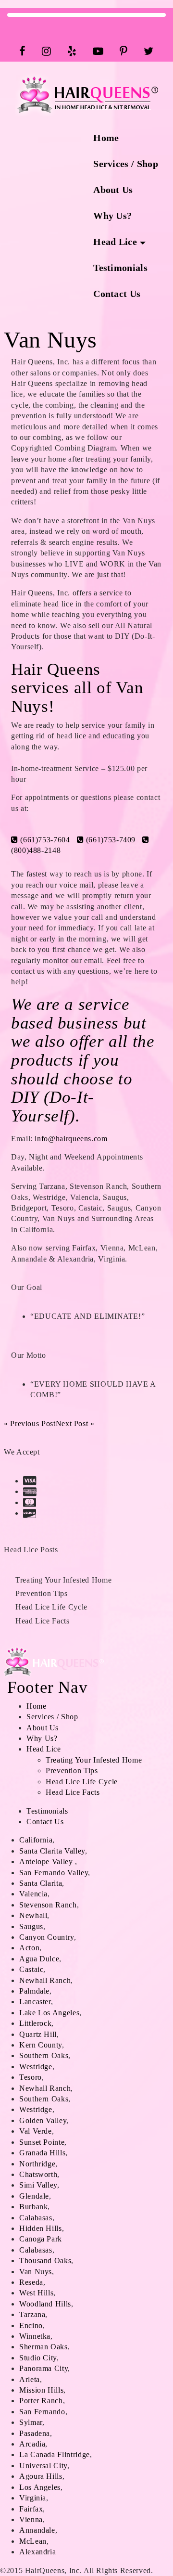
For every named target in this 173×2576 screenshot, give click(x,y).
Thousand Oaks (45, 2260)
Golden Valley (43, 2120)
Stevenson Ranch (48, 1905)
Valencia (33, 1894)
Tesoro (31, 2077)
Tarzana (32, 2314)
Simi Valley (38, 2185)
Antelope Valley (46, 1861)
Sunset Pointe (42, 2142)
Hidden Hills (41, 2228)
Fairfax (31, 2509)
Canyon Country (47, 1937)
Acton (29, 1948)
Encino (31, 2325)
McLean (33, 2541)
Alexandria (37, 2552)
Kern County (41, 2045)
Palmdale (34, 1991)
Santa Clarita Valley (52, 1851)
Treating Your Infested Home (63, 1580)
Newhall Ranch (45, 1980)
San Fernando (42, 2412)
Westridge (36, 2067)
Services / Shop (126, 164)
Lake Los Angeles (49, 2013)
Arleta (30, 2379)
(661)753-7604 (44, 840)
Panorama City (43, 2368)
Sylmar (31, 2422)
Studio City (38, 2358)
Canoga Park (41, 2239)
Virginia (33, 2498)
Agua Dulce (39, 1959)
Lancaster (35, 2002)
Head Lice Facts (43, 1621)
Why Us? (112, 216)
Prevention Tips (42, 1593)
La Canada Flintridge (55, 2454)
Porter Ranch (41, 2401)
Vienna (31, 2519)
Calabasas (36, 2218)
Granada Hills (42, 2153)
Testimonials (120, 268)
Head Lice (115, 242)
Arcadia (32, 2444)
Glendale (34, 2196)
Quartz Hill (38, 2034)
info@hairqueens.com (71, 1139)
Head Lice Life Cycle (51, 1607)
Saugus (31, 1926)
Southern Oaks (44, 2055)
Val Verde (36, 2131)
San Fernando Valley (54, 1873)
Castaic (31, 1969)
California (36, 1840)
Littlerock (35, 2023)
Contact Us (117, 294)
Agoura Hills (41, 2476)
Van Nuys (36, 2272)
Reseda (31, 2282)
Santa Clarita (41, 1883)
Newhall (33, 1915)
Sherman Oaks (43, 2347)
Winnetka (35, 2336)
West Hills (36, 2293)
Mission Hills (41, 2390)
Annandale (37, 2530)
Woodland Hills (45, 2304)
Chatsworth (38, 2174)
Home (106, 138)
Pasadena (35, 2433)
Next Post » (75, 1423)
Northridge (37, 2164)
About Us (113, 190)
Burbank (33, 2207)
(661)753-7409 (110, 840)
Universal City (43, 2466)
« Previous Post (30, 1423)
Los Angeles (40, 2487)
